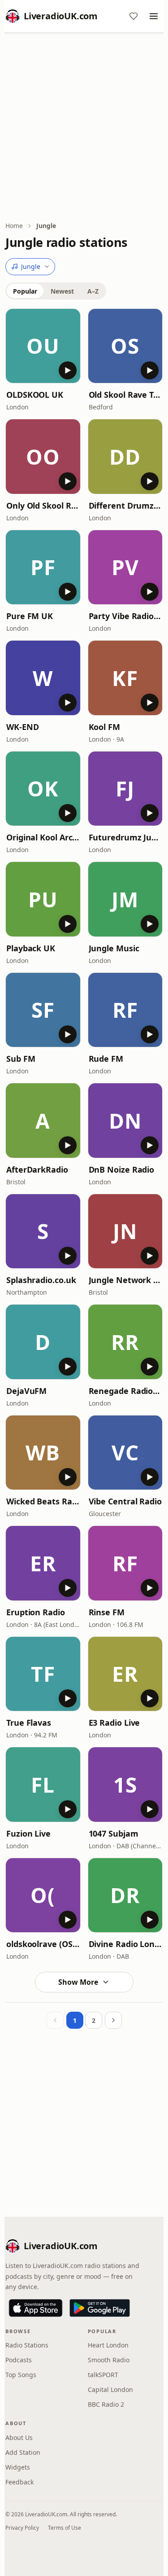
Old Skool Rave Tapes (125, 395)
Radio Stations (27, 2345)
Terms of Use (65, 2528)
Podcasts (19, 2360)
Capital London (110, 2389)
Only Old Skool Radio (43, 506)
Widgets (18, 2467)
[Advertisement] (84, 128)
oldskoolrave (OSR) (43, 1944)
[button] (43, 346)
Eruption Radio (36, 1612)
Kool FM (104, 727)
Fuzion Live (28, 1833)
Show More (78, 1982)
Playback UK (31, 948)
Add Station (23, 2452)
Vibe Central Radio (125, 1501)
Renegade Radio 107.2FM (125, 1391)
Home (14, 226)
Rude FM (106, 1059)
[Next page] (113, 2020)
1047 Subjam (114, 1833)
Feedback (19, 2482)
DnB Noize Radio (122, 1169)
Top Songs (21, 2375)
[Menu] (154, 16)
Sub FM (21, 1059)
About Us (19, 2438)
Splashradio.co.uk (41, 1280)
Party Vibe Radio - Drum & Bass (125, 616)
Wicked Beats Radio (43, 1501)
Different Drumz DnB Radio (125, 506)
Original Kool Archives (43, 837)
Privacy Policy (22, 2528)
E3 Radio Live (114, 1723)
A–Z (93, 291)
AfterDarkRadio (37, 1169)
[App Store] (36, 2308)
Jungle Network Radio (125, 1280)
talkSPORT (103, 2375)
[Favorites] (134, 16)
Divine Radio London (125, 1944)
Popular (25, 291)
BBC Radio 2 (106, 2404)
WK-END (22, 727)
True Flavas (29, 1723)
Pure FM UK (30, 616)
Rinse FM (107, 1612)
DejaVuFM (26, 1391)
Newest (62, 291)
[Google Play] (100, 2308)
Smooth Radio (109, 2360)
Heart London (108, 2345)
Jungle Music (114, 948)
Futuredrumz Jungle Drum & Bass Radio (125, 837)
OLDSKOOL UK (35, 395)
